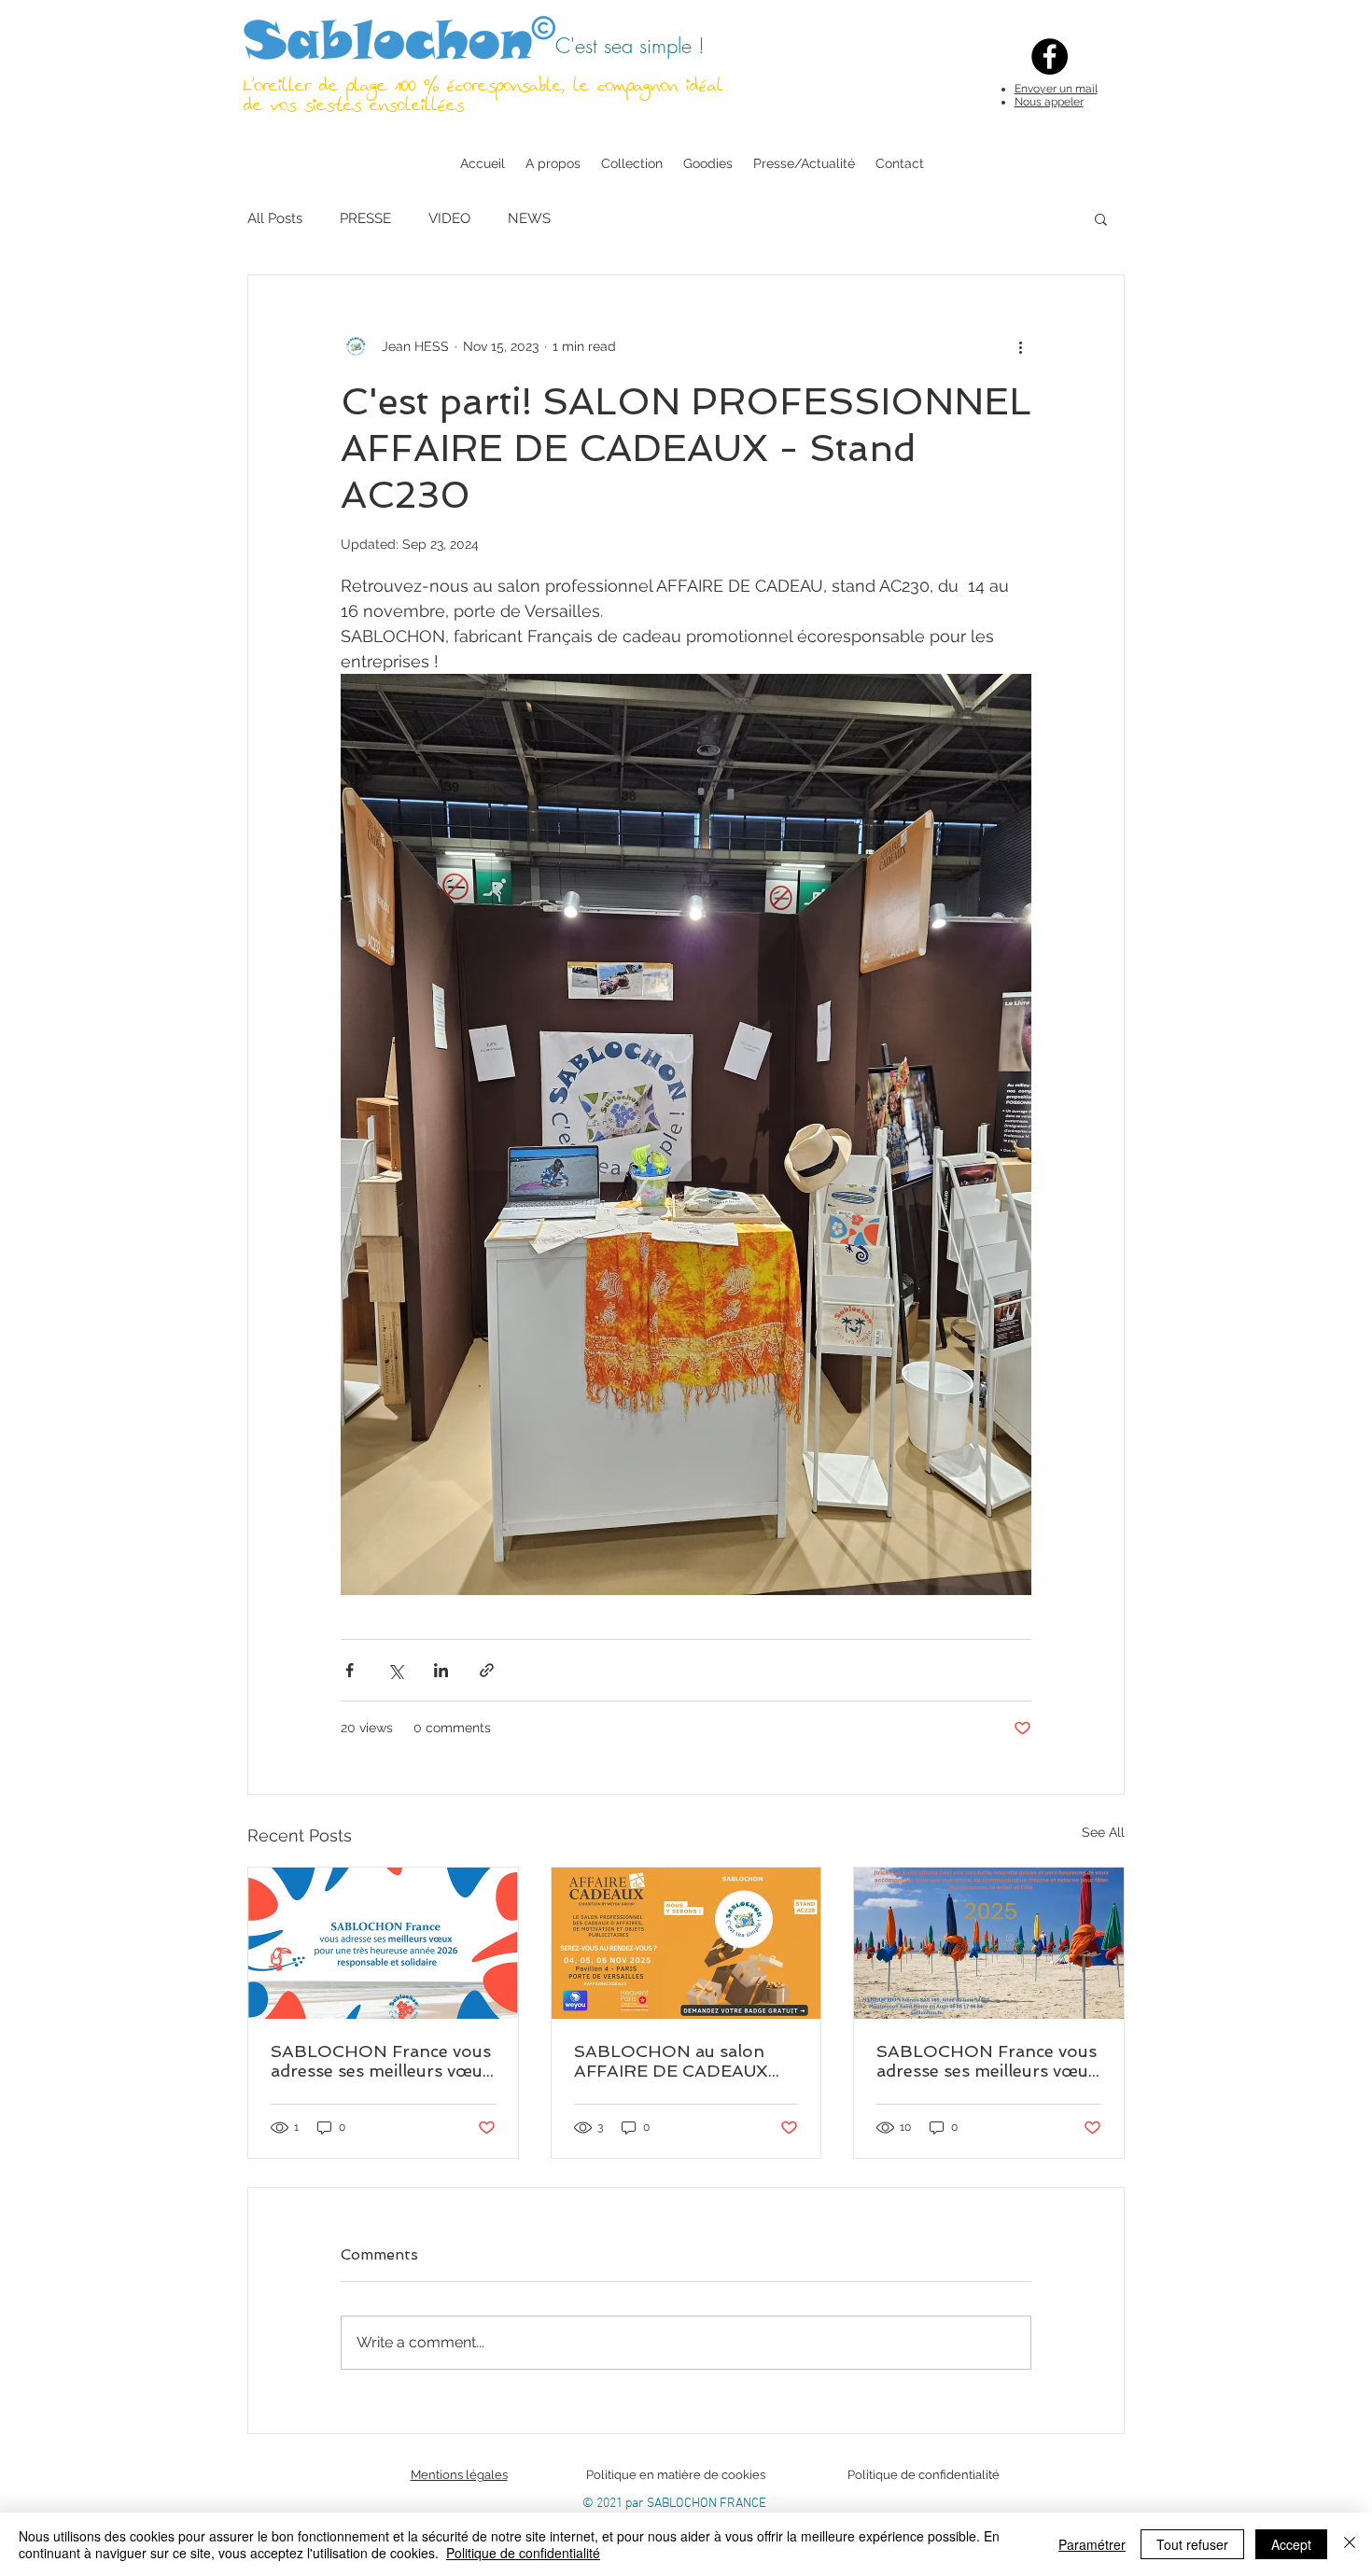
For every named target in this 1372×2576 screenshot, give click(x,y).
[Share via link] (487, 1670)
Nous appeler (1049, 102)
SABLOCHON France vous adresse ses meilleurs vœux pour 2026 (381, 2061)
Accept (1291, 2544)
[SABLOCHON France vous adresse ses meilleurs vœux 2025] (989, 1943)
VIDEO (449, 218)
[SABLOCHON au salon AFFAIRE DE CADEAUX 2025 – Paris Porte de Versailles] (686, 1943)
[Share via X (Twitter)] (395, 1670)
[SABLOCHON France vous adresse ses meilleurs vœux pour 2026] (383, 1943)
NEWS (529, 218)
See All (1103, 1832)
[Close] (1350, 2544)
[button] (1101, 218)
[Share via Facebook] (350, 1670)
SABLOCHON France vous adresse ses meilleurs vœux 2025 (987, 2061)
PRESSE (365, 218)
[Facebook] (1050, 56)
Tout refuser (1192, 2544)
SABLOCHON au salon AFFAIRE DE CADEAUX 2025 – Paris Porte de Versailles (671, 2061)
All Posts (275, 218)
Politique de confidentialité (523, 2553)
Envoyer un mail (1056, 89)
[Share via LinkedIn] (441, 1670)
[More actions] (1020, 346)
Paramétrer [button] (1092, 2544)
